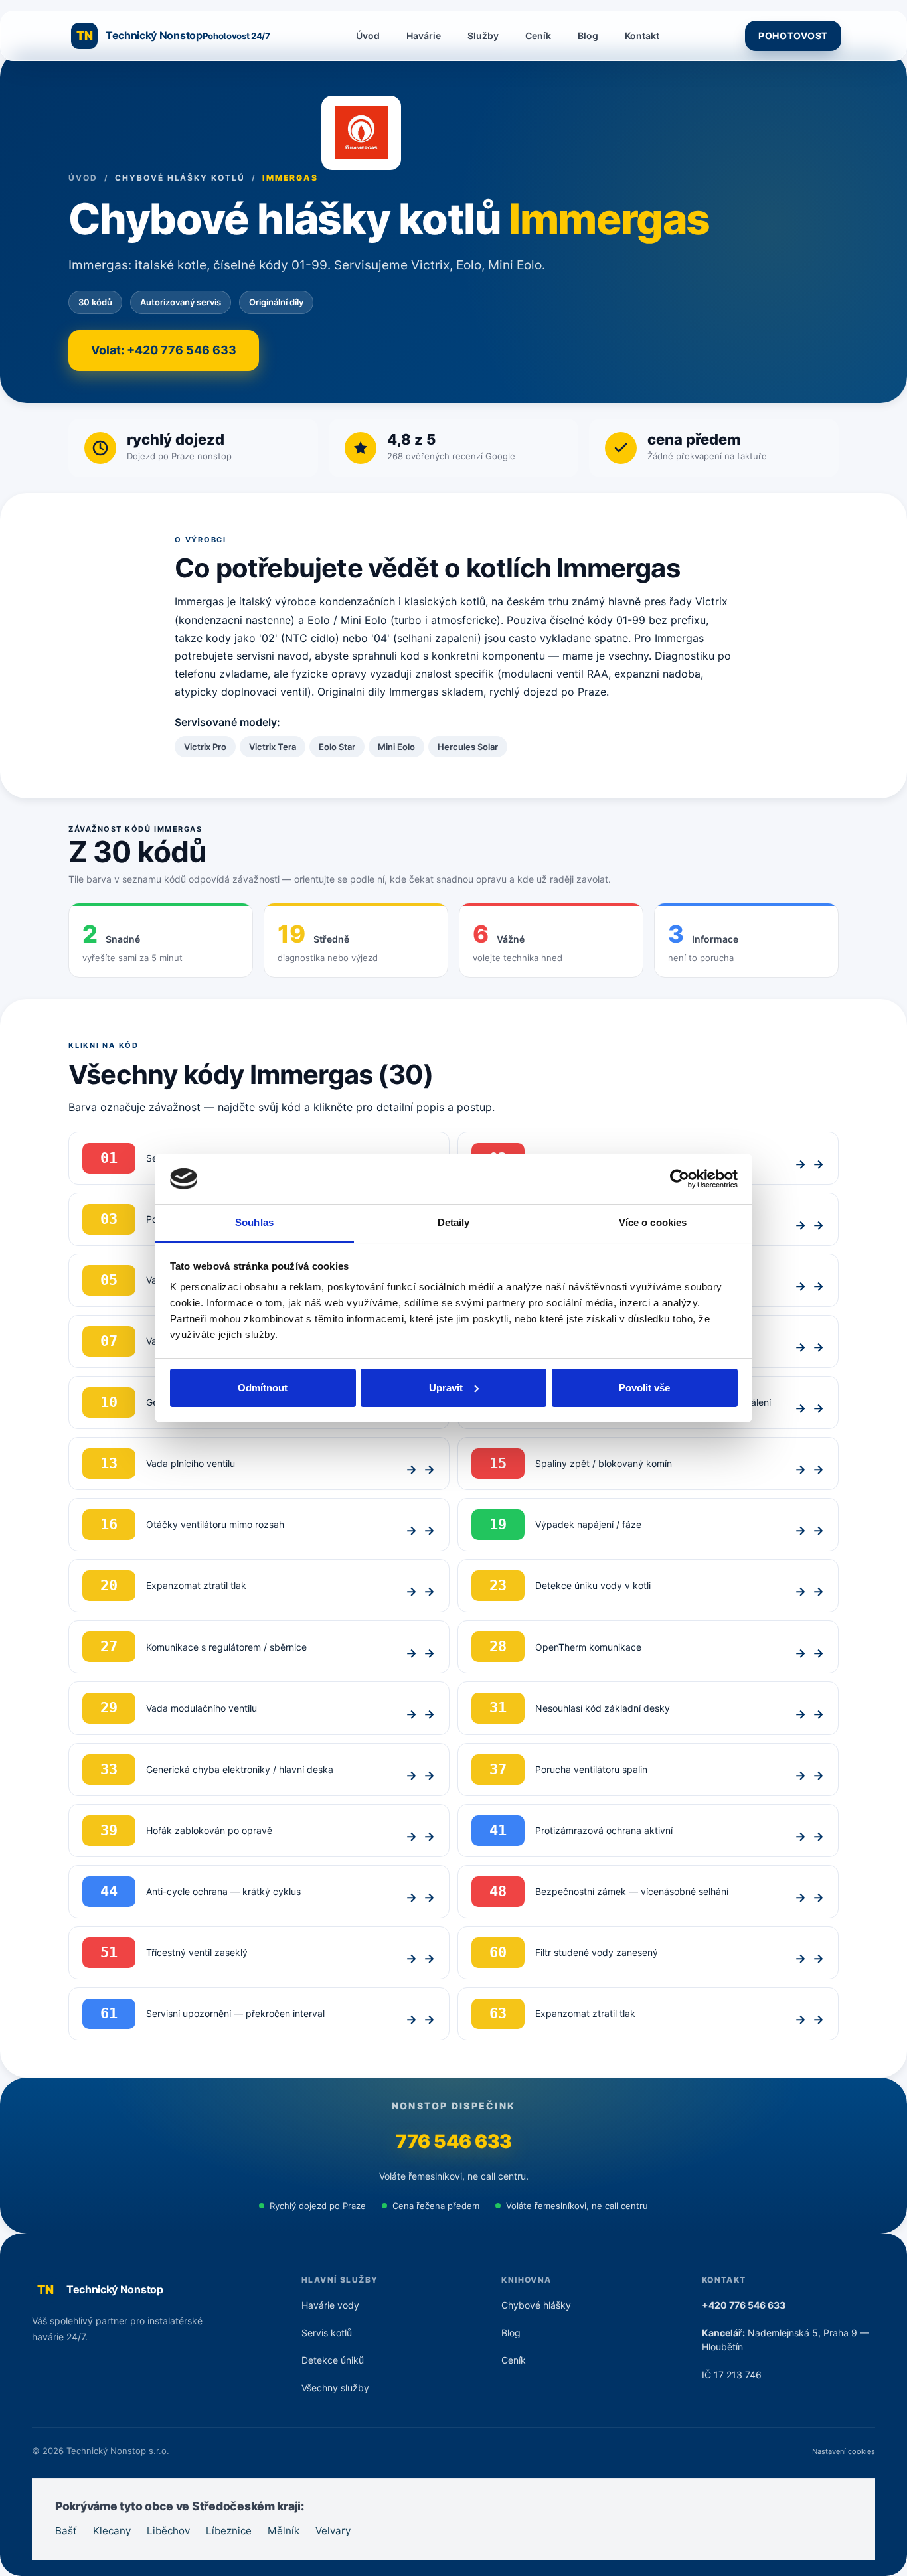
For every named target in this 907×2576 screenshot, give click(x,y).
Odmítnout (263, 1388)
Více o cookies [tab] (653, 1222)
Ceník (538, 36)
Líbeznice (229, 2531)
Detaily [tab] (454, 1222)
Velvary (333, 2531)
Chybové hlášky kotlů (180, 178)
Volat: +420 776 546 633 (164, 350)
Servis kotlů (327, 2333)
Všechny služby (335, 2388)
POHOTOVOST (793, 36)
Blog (588, 36)
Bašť (66, 2531)
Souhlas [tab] (254, 1222)
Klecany (112, 2531)
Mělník (284, 2531)
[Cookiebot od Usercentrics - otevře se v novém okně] (680, 1179)
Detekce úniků (333, 2360)
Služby (483, 36)
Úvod (368, 36)
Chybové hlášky (536, 2305)
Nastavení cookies (844, 2451)
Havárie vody (330, 2305)
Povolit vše (644, 1388)
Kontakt (642, 36)
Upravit (446, 1388)
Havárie (424, 36)
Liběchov (168, 2531)
